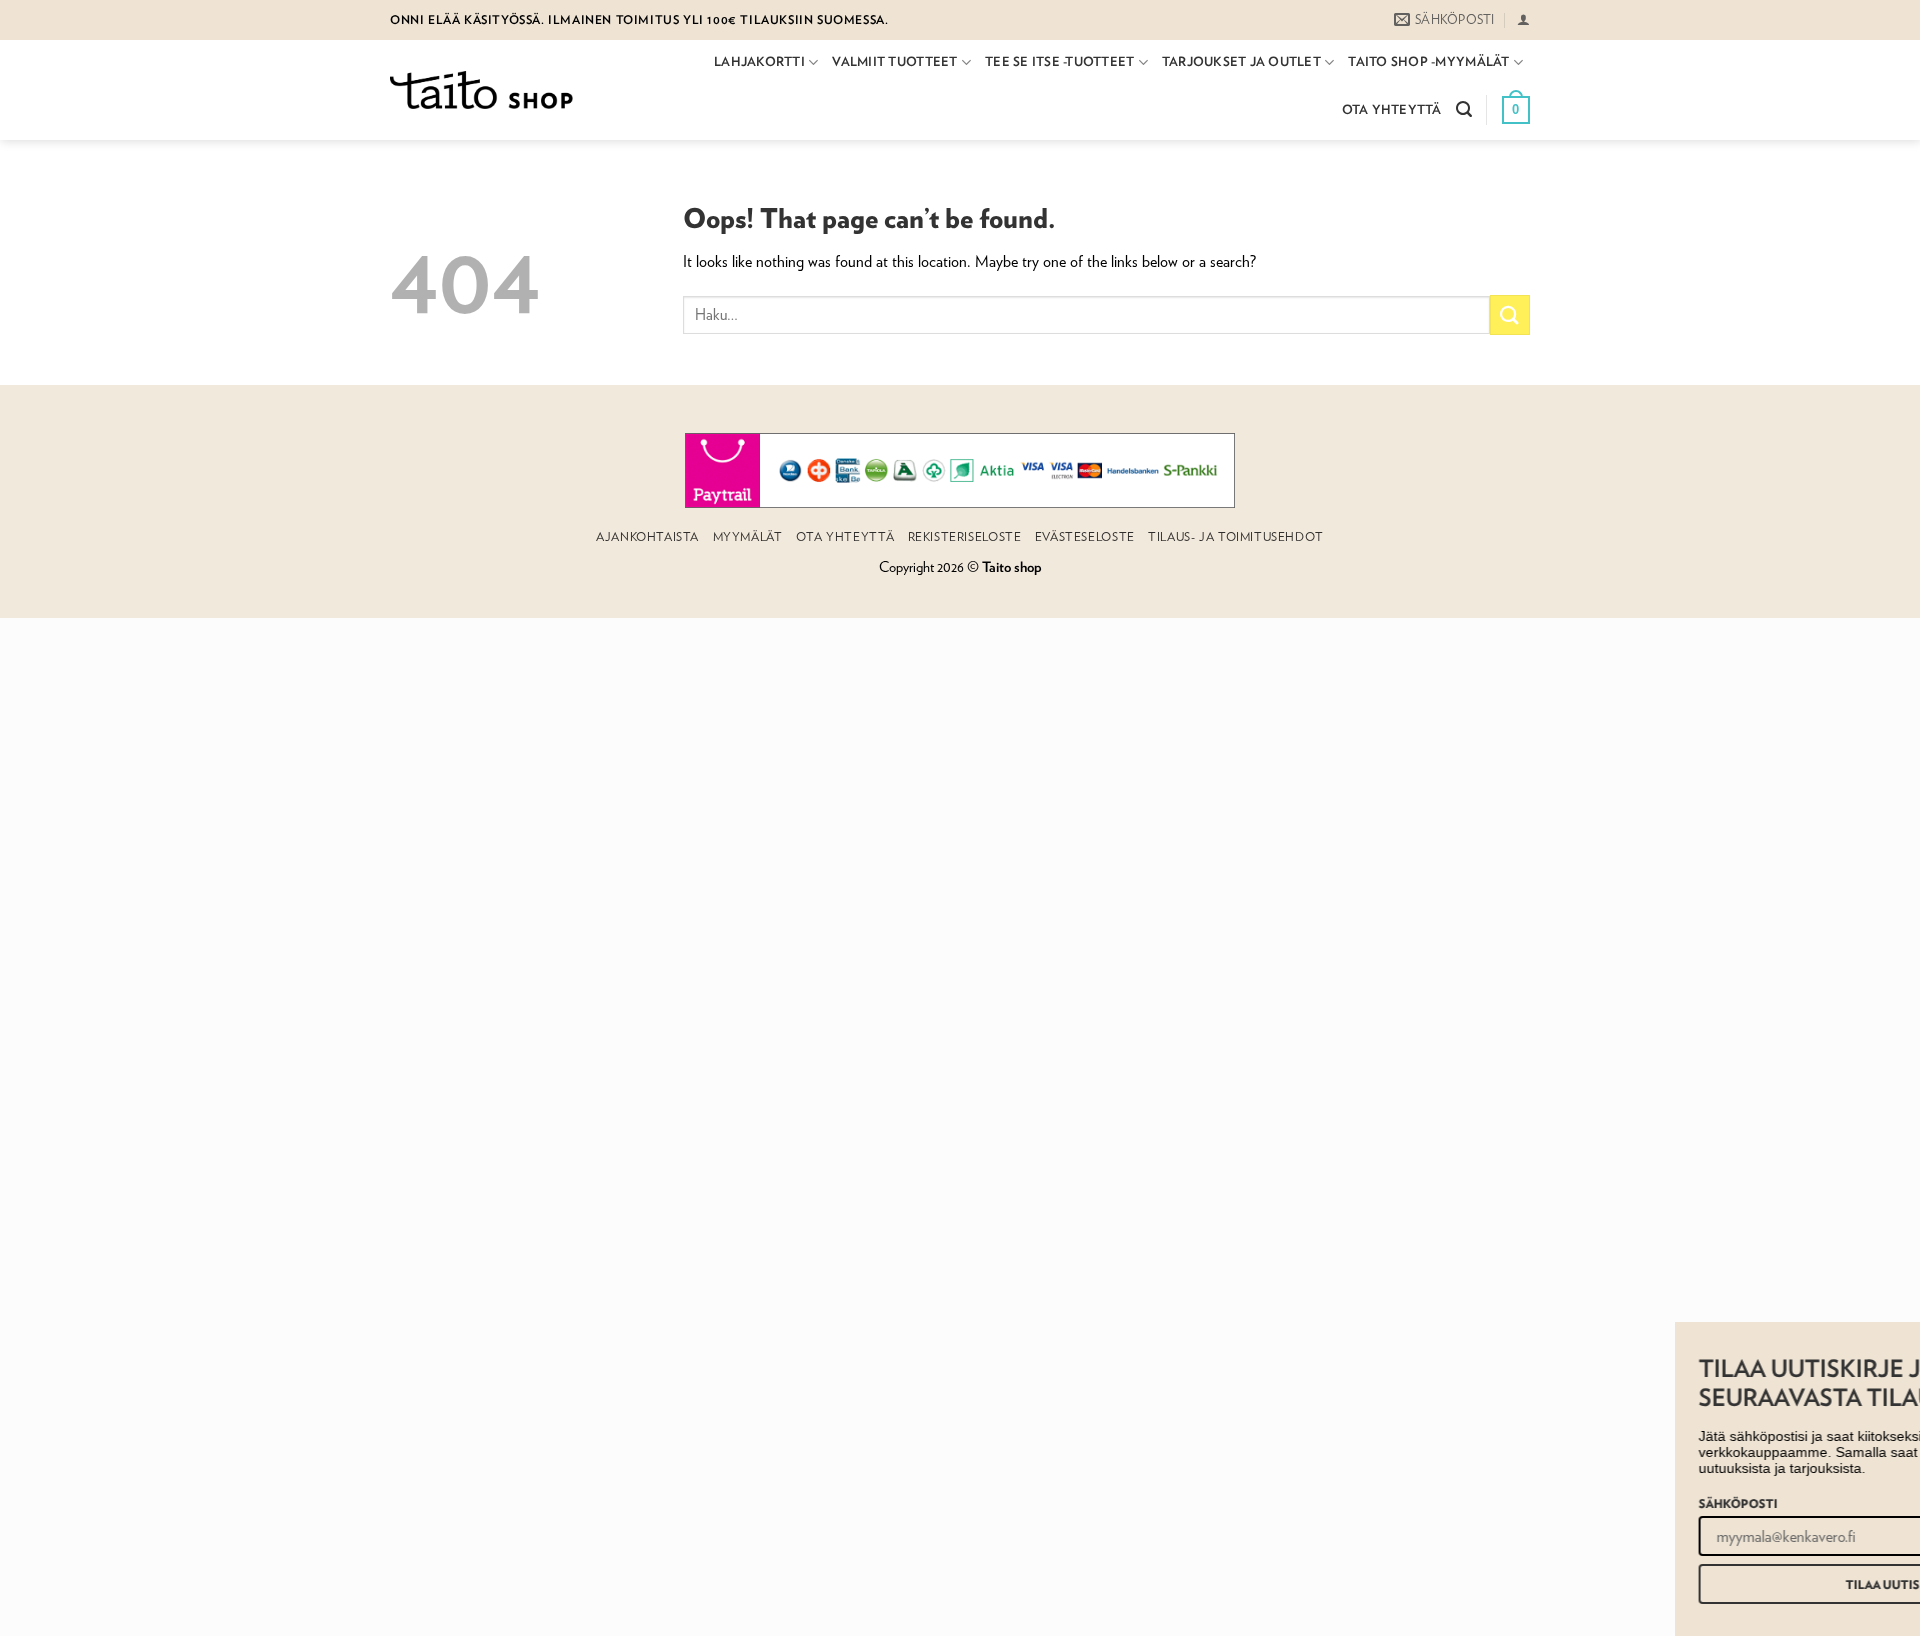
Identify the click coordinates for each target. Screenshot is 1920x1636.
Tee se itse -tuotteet (1059, 61)
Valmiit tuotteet (894, 61)
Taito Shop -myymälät (1428, 61)
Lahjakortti (759, 61)
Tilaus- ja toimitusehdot (1236, 536)
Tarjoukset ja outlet (1241, 61)
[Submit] (1510, 314)
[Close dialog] (1907, 1340)
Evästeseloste (1085, 536)
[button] (1523, 19)
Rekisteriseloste (965, 536)
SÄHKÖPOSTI (1538, 1503)
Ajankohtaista (647, 536)
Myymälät (748, 536)
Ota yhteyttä (1392, 109)
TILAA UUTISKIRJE (1699, 1584)
